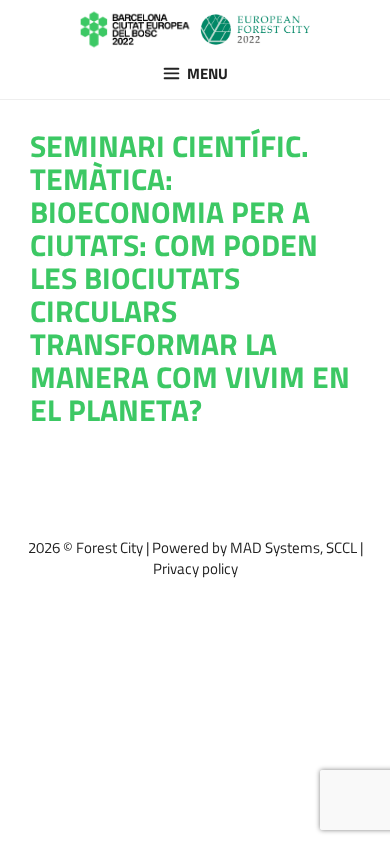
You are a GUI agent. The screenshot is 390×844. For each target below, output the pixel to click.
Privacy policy (195, 568)
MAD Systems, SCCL (293, 547)
